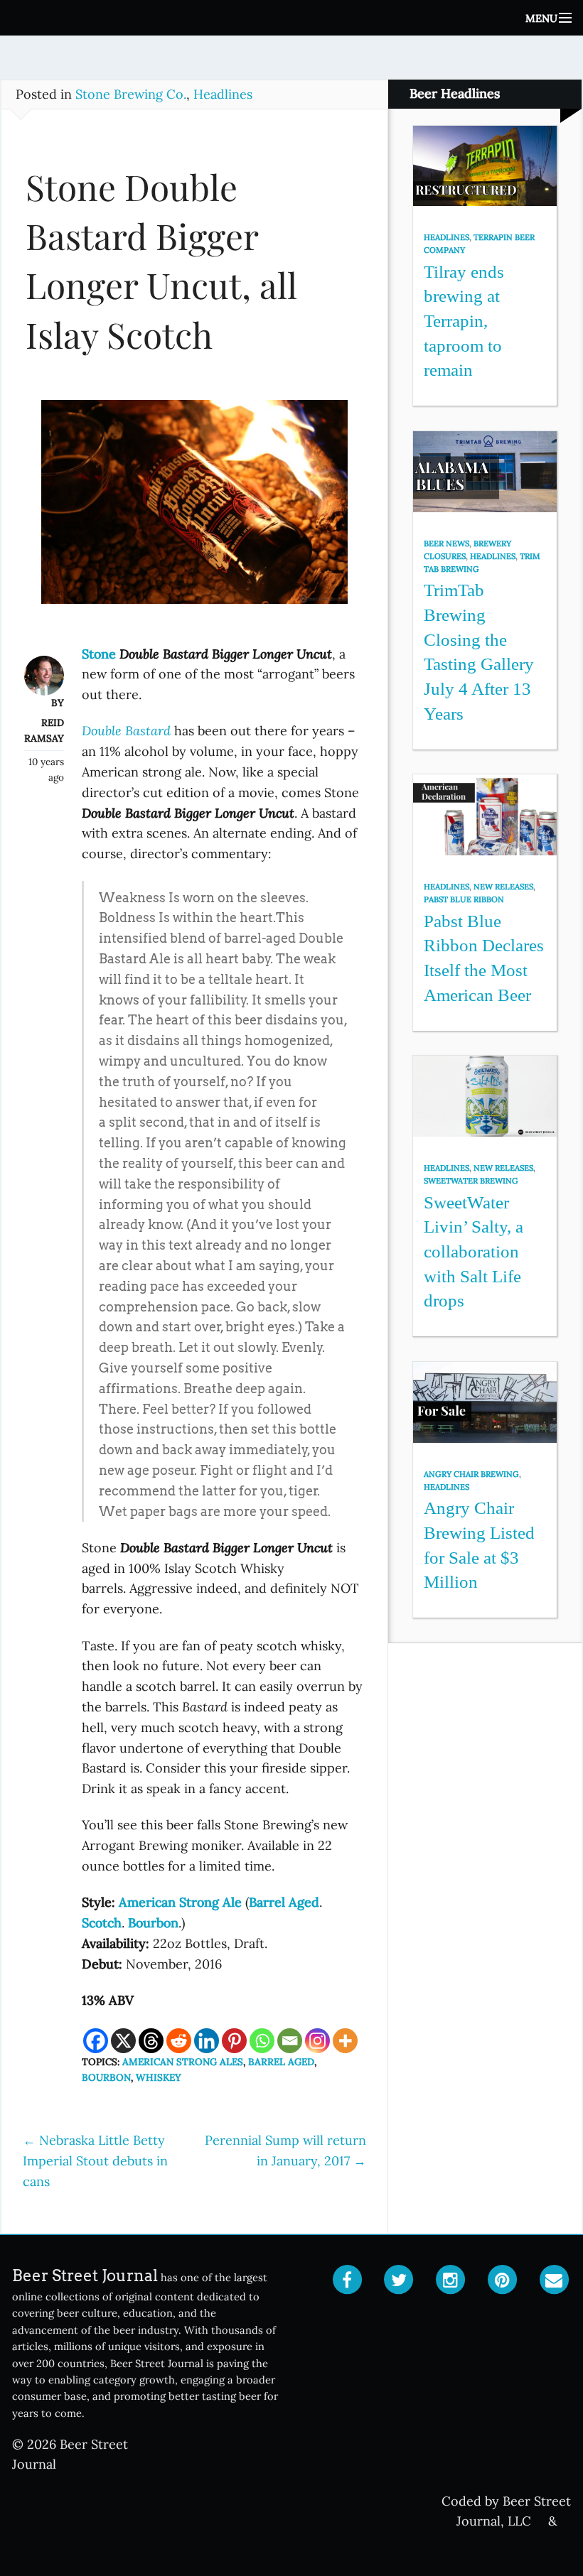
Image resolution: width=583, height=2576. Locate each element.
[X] (123, 2041)
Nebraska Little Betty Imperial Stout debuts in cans (95, 2161)
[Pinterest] (234, 2041)
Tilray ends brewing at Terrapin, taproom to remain (464, 321)
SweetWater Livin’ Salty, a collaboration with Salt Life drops (474, 1252)
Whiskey (159, 2077)
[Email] (290, 2041)
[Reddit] (179, 2041)
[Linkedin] (207, 2041)
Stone (101, 654)
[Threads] (151, 2041)
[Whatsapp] (262, 2041)
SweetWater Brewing (471, 1181)
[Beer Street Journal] (291, 18)
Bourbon (106, 2077)
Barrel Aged (281, 2062)
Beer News (446, 543)
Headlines (223, 94)
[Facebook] (96, 2041)
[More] (345, 2041)
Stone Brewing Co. (131, 94)
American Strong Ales (183, 2062)
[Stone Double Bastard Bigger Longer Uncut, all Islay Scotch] (194, 509)
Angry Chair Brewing (471, 1474)
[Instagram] (317, 2041)
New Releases (503, 887)
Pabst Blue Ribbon (464, 899)
